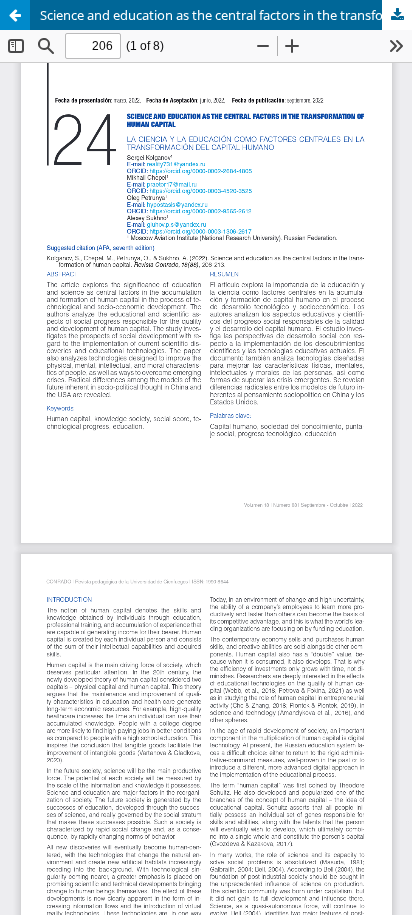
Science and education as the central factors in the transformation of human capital (226, 15)
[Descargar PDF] (397, 15)
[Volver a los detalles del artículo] (15, 15)
